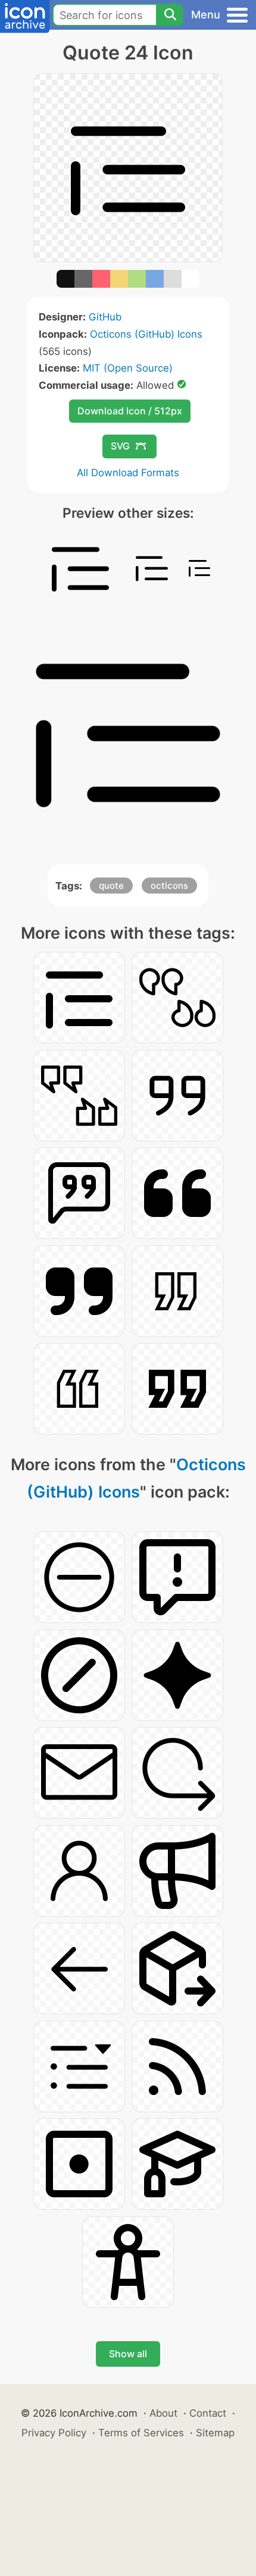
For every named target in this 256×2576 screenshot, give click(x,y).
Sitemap (215, 2433)
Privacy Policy (54, 2433)
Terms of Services (141, 2433)
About (163, 2413)
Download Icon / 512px (130, 411)
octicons (169, 886)
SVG (120, 446)
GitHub (105, 317)
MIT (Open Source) (128, 368)
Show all (128, 2354)
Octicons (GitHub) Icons (146, 334)
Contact (208, 2413)
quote (111, 886)
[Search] (170, 15)
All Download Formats (128, 473)
